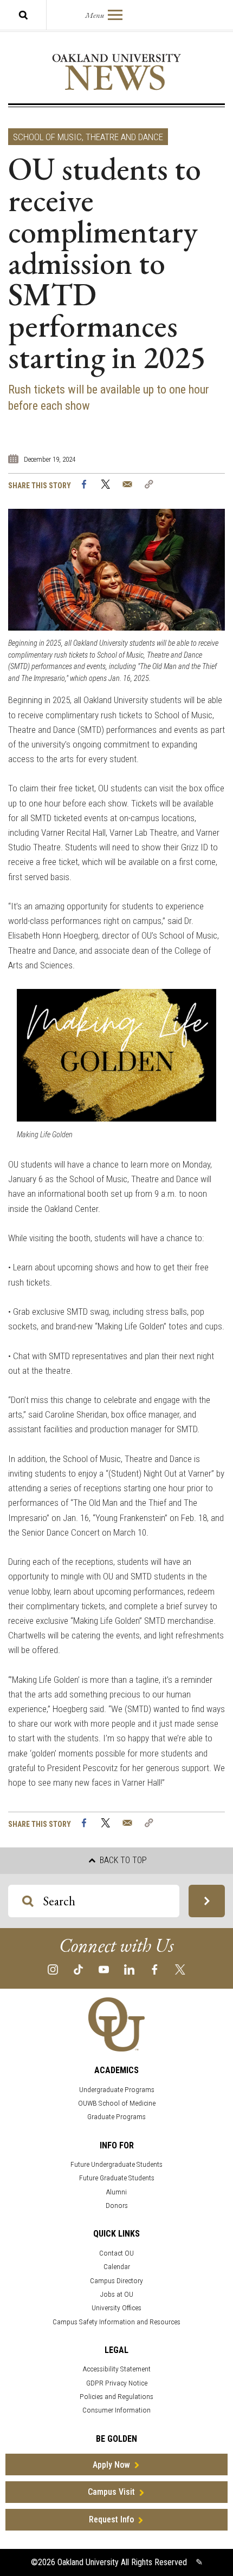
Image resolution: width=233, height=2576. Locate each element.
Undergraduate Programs (117, 2090)
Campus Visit (111, 2492)
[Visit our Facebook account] (155, 1969)
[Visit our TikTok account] (78, 1969)
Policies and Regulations (116, 2397)
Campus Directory (116, 2281)
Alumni (116, 2192)
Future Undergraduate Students (116, 2164)
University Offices (116, 2308)
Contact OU (116, 2253)
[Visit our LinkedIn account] (129, 1969)
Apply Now (111, 2465)
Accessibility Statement (117, 2369)
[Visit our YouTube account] (104, 1969)
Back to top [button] (122, 1860)
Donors (117, 2205)
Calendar (117, 2267)
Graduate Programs (116, 2117)
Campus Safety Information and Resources (116, 2322)
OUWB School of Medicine (117, 2103)
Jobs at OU (117, 2294)
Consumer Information (116, 2410)
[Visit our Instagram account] (53, 1969)
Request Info (111, 2519)
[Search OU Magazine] (207, 1901)
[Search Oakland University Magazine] (23, 15)
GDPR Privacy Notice (117, 2383)
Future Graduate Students (117, 2178)
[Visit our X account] (180, 1969)
